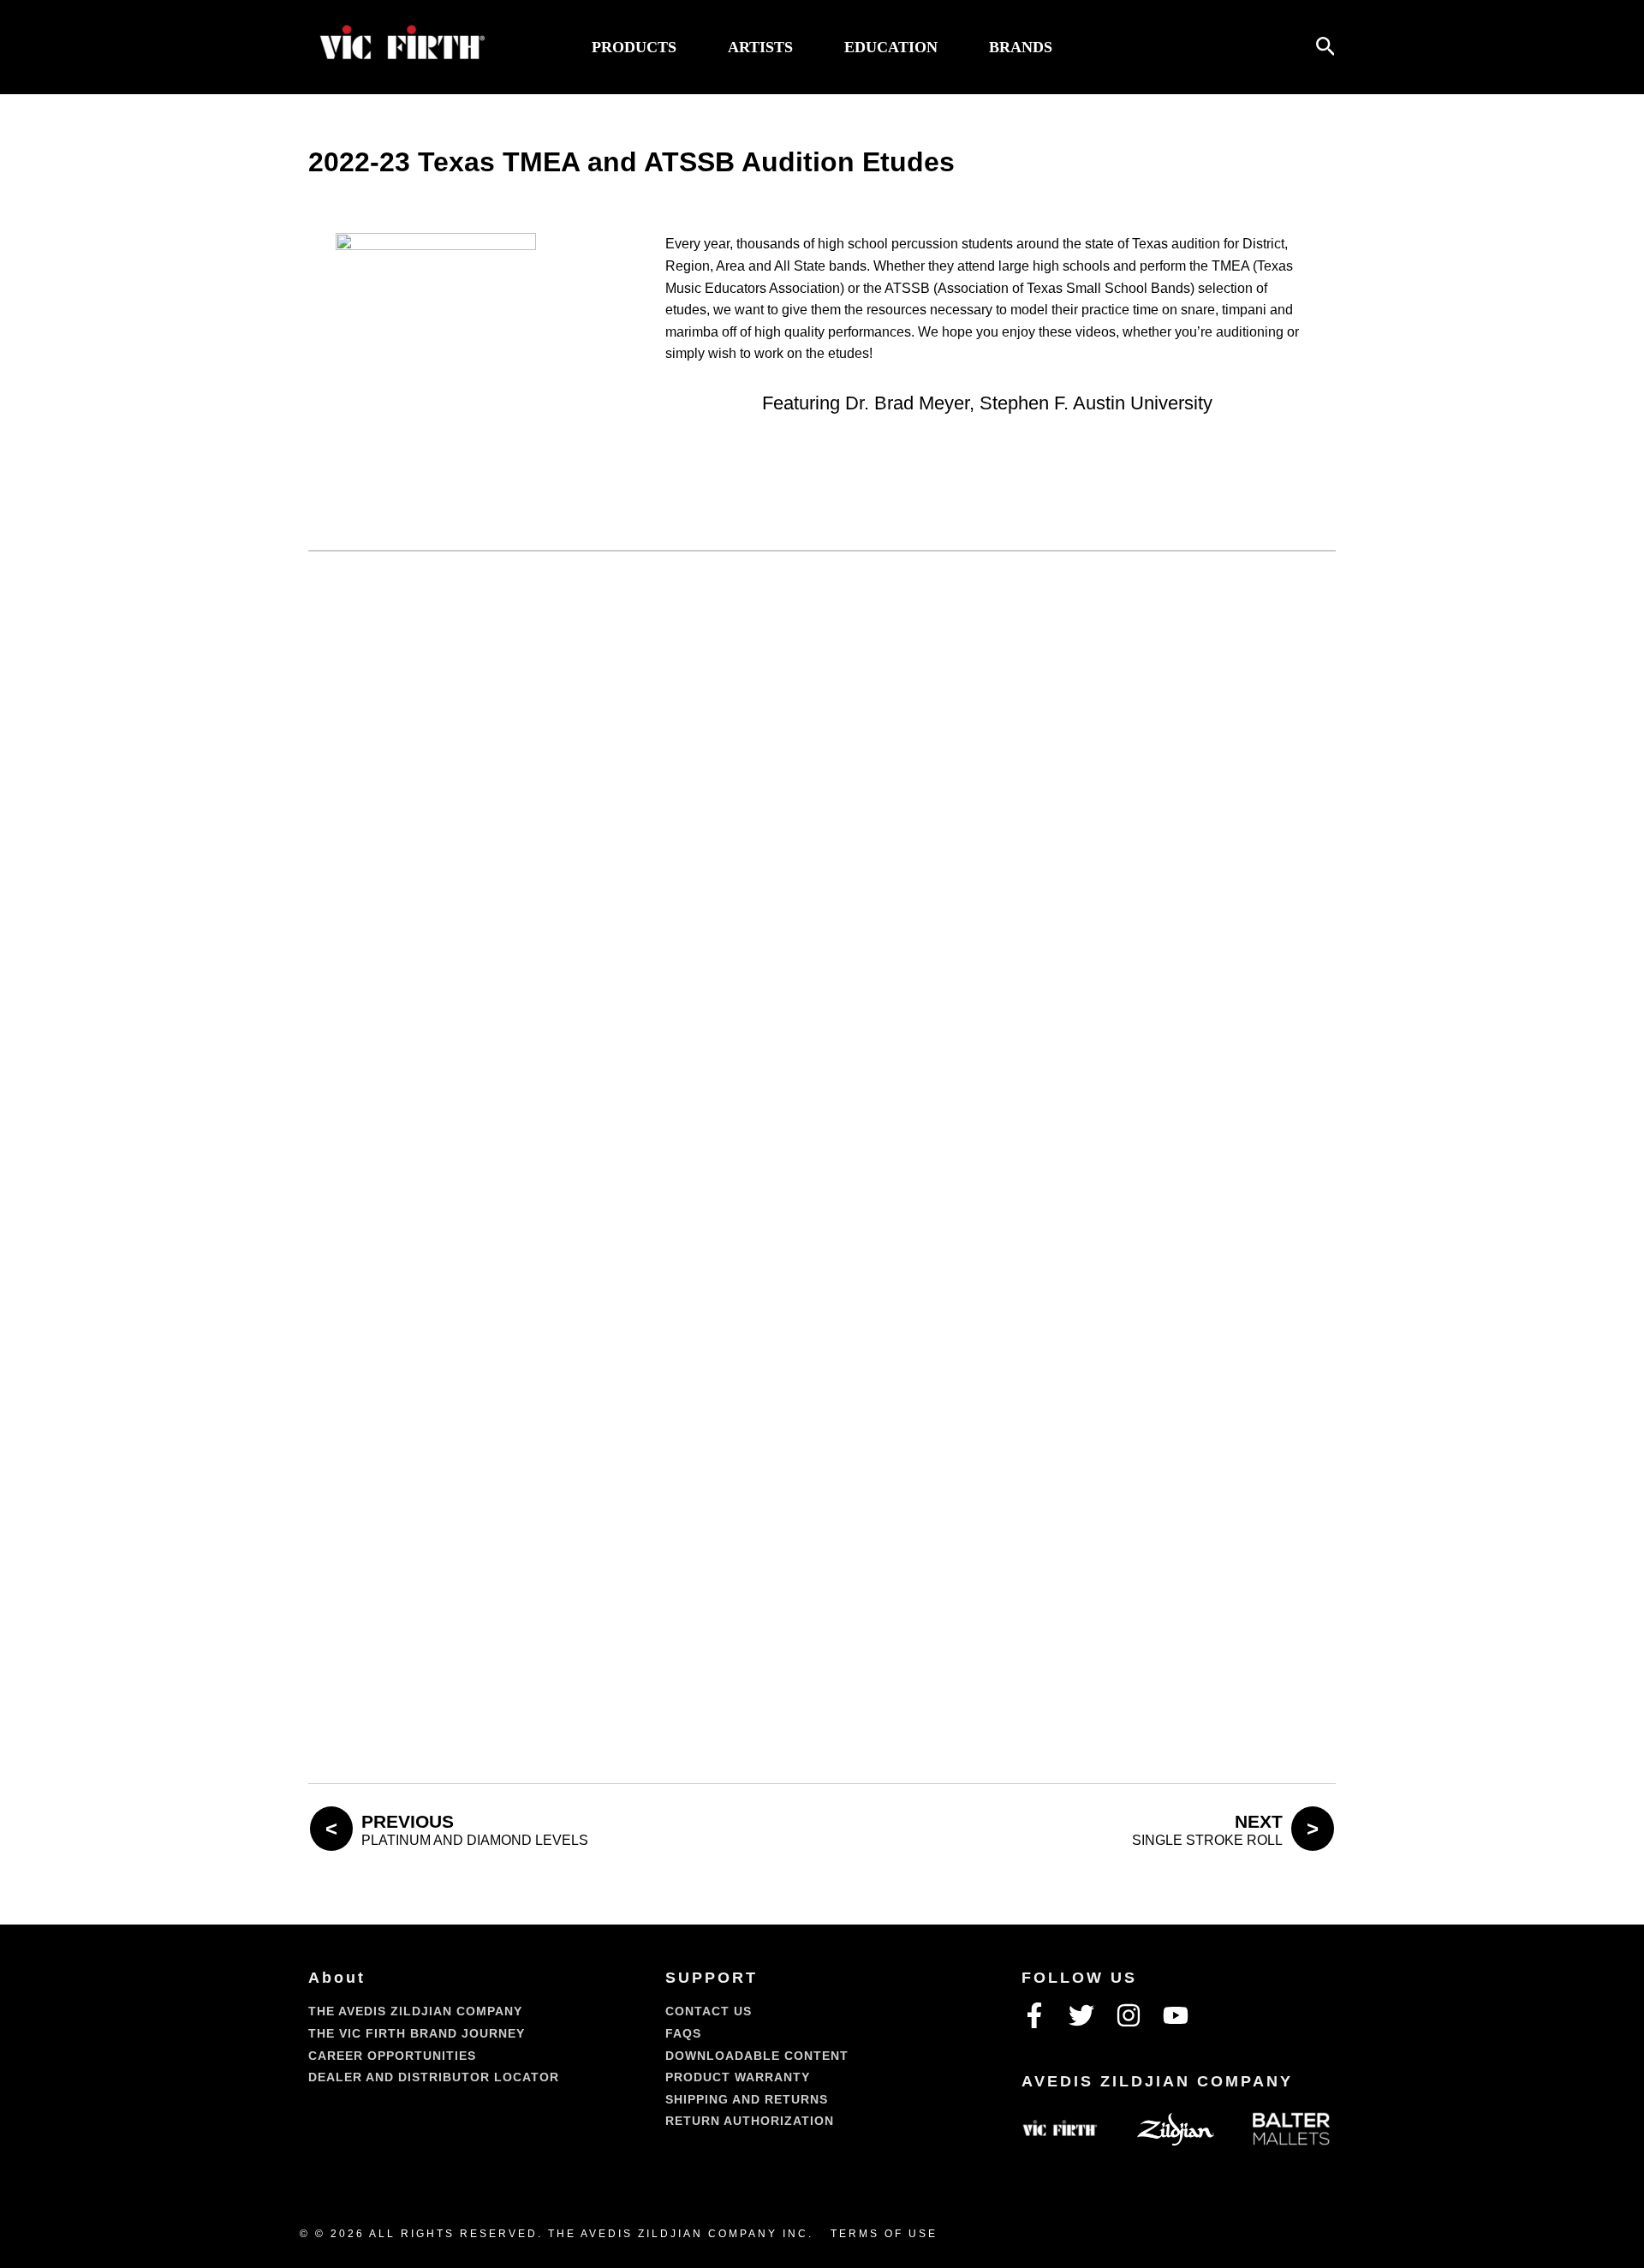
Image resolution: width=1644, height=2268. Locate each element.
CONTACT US (709, 2011)
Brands (1021, 47)
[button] (1326, 47)
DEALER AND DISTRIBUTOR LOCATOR (434, 2077)
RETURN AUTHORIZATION (750, 2121)
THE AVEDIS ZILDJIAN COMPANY (415, 2011)
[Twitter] (1081, 2015)
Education (891, 47)
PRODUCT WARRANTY (738, 2077)
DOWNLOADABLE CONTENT (757, 2056)
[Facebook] (1034, 2015)
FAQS (683, 2033)
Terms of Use (884, 2234)
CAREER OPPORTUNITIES (392, 2056)
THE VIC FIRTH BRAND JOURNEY (417, 2033)
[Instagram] (1129, 2015)
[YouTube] (1176, 2015)
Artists (760, 47)
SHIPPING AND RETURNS (747, 2099)
